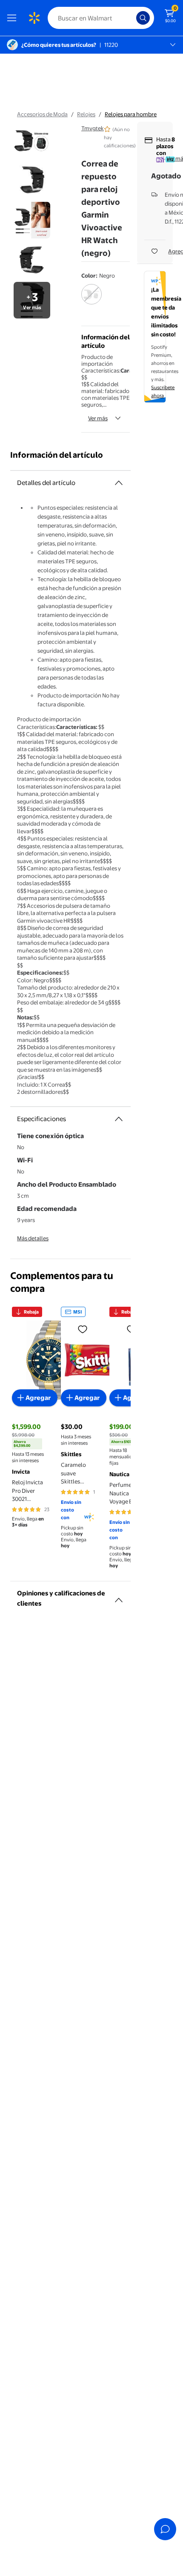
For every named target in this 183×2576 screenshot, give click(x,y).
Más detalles (33, 1238)
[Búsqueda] (143, 18)
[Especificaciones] (119, 1119)
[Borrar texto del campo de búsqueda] (132, 18)
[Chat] (165, 2529)
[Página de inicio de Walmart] (34, 18)
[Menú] (14, 18)
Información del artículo (57, 455)
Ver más (98, 418)
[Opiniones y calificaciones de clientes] (119, 1597)
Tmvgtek (93, 128)
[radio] (91, 300)
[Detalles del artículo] (119, 483)
